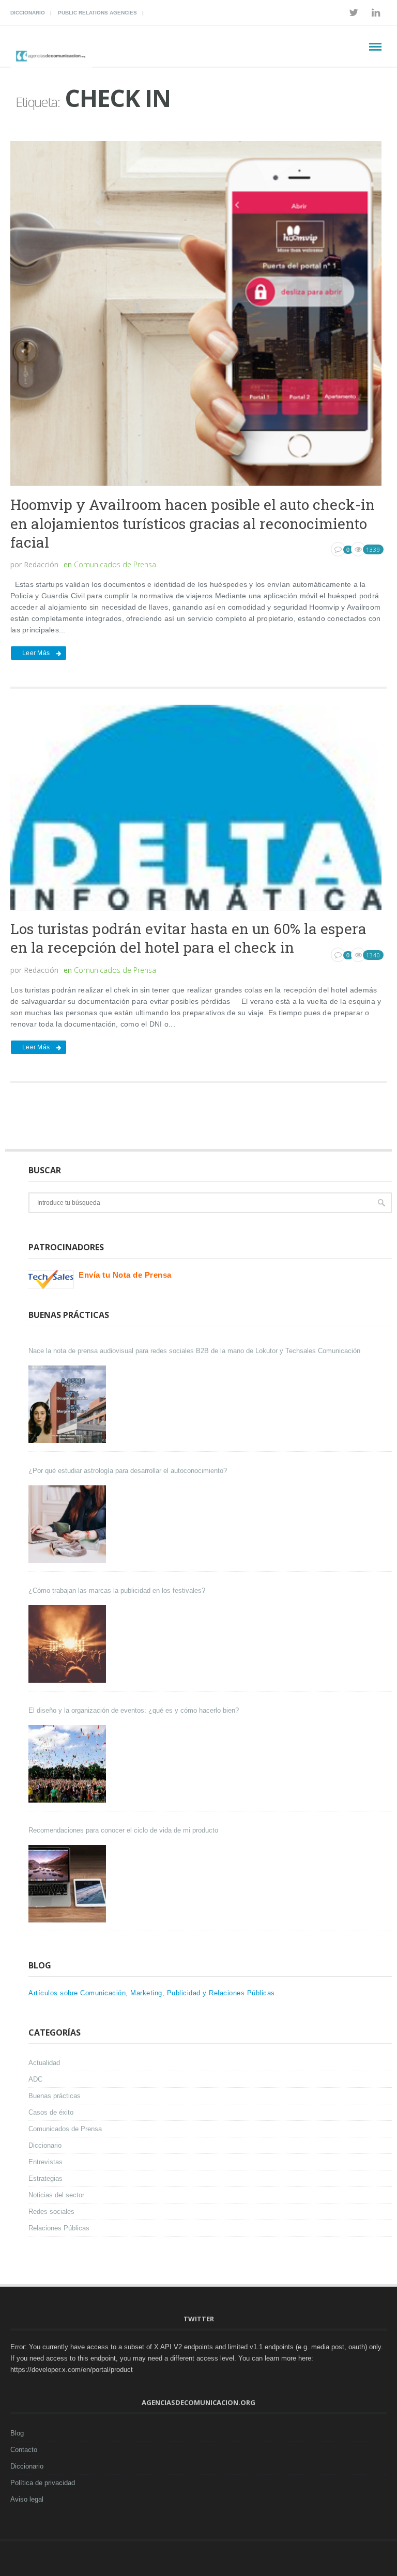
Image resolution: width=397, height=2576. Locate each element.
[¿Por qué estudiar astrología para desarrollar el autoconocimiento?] (68, 1524)
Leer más (36, 653)
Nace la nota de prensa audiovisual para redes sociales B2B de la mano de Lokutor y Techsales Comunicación (194, 1351)
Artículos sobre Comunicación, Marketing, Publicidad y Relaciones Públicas (152, 1993)
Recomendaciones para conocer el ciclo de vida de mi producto (123, 1830)
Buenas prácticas (55, 2096)
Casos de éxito (51, 2112)
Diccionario (28, 13)
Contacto (24, 2450)
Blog (17, 2433)
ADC (35, 2079)
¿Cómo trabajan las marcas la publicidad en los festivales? (117, 1590)
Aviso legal (27, 2499)
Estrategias (45, 2178)
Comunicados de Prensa (115, 564)
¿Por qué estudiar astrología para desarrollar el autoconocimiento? (128, 1471)
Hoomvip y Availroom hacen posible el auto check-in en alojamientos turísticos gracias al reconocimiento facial (193, 523)
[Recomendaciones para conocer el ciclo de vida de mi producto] (68, 1884)
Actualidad (44, 2063)
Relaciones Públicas (59, 2228)
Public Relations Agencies (97, 13)
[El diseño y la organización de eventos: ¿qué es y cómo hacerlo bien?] (68, 1764)
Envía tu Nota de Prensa (125, 1275)
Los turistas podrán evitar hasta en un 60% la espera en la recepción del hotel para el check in (188, 938)
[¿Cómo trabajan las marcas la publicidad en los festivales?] (68, 1644)
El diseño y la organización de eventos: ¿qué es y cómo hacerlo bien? (134, 1710)
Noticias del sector (56, 2195)
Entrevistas (45, 2162)
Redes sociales (51, 2212)
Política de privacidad (43, 2483)
